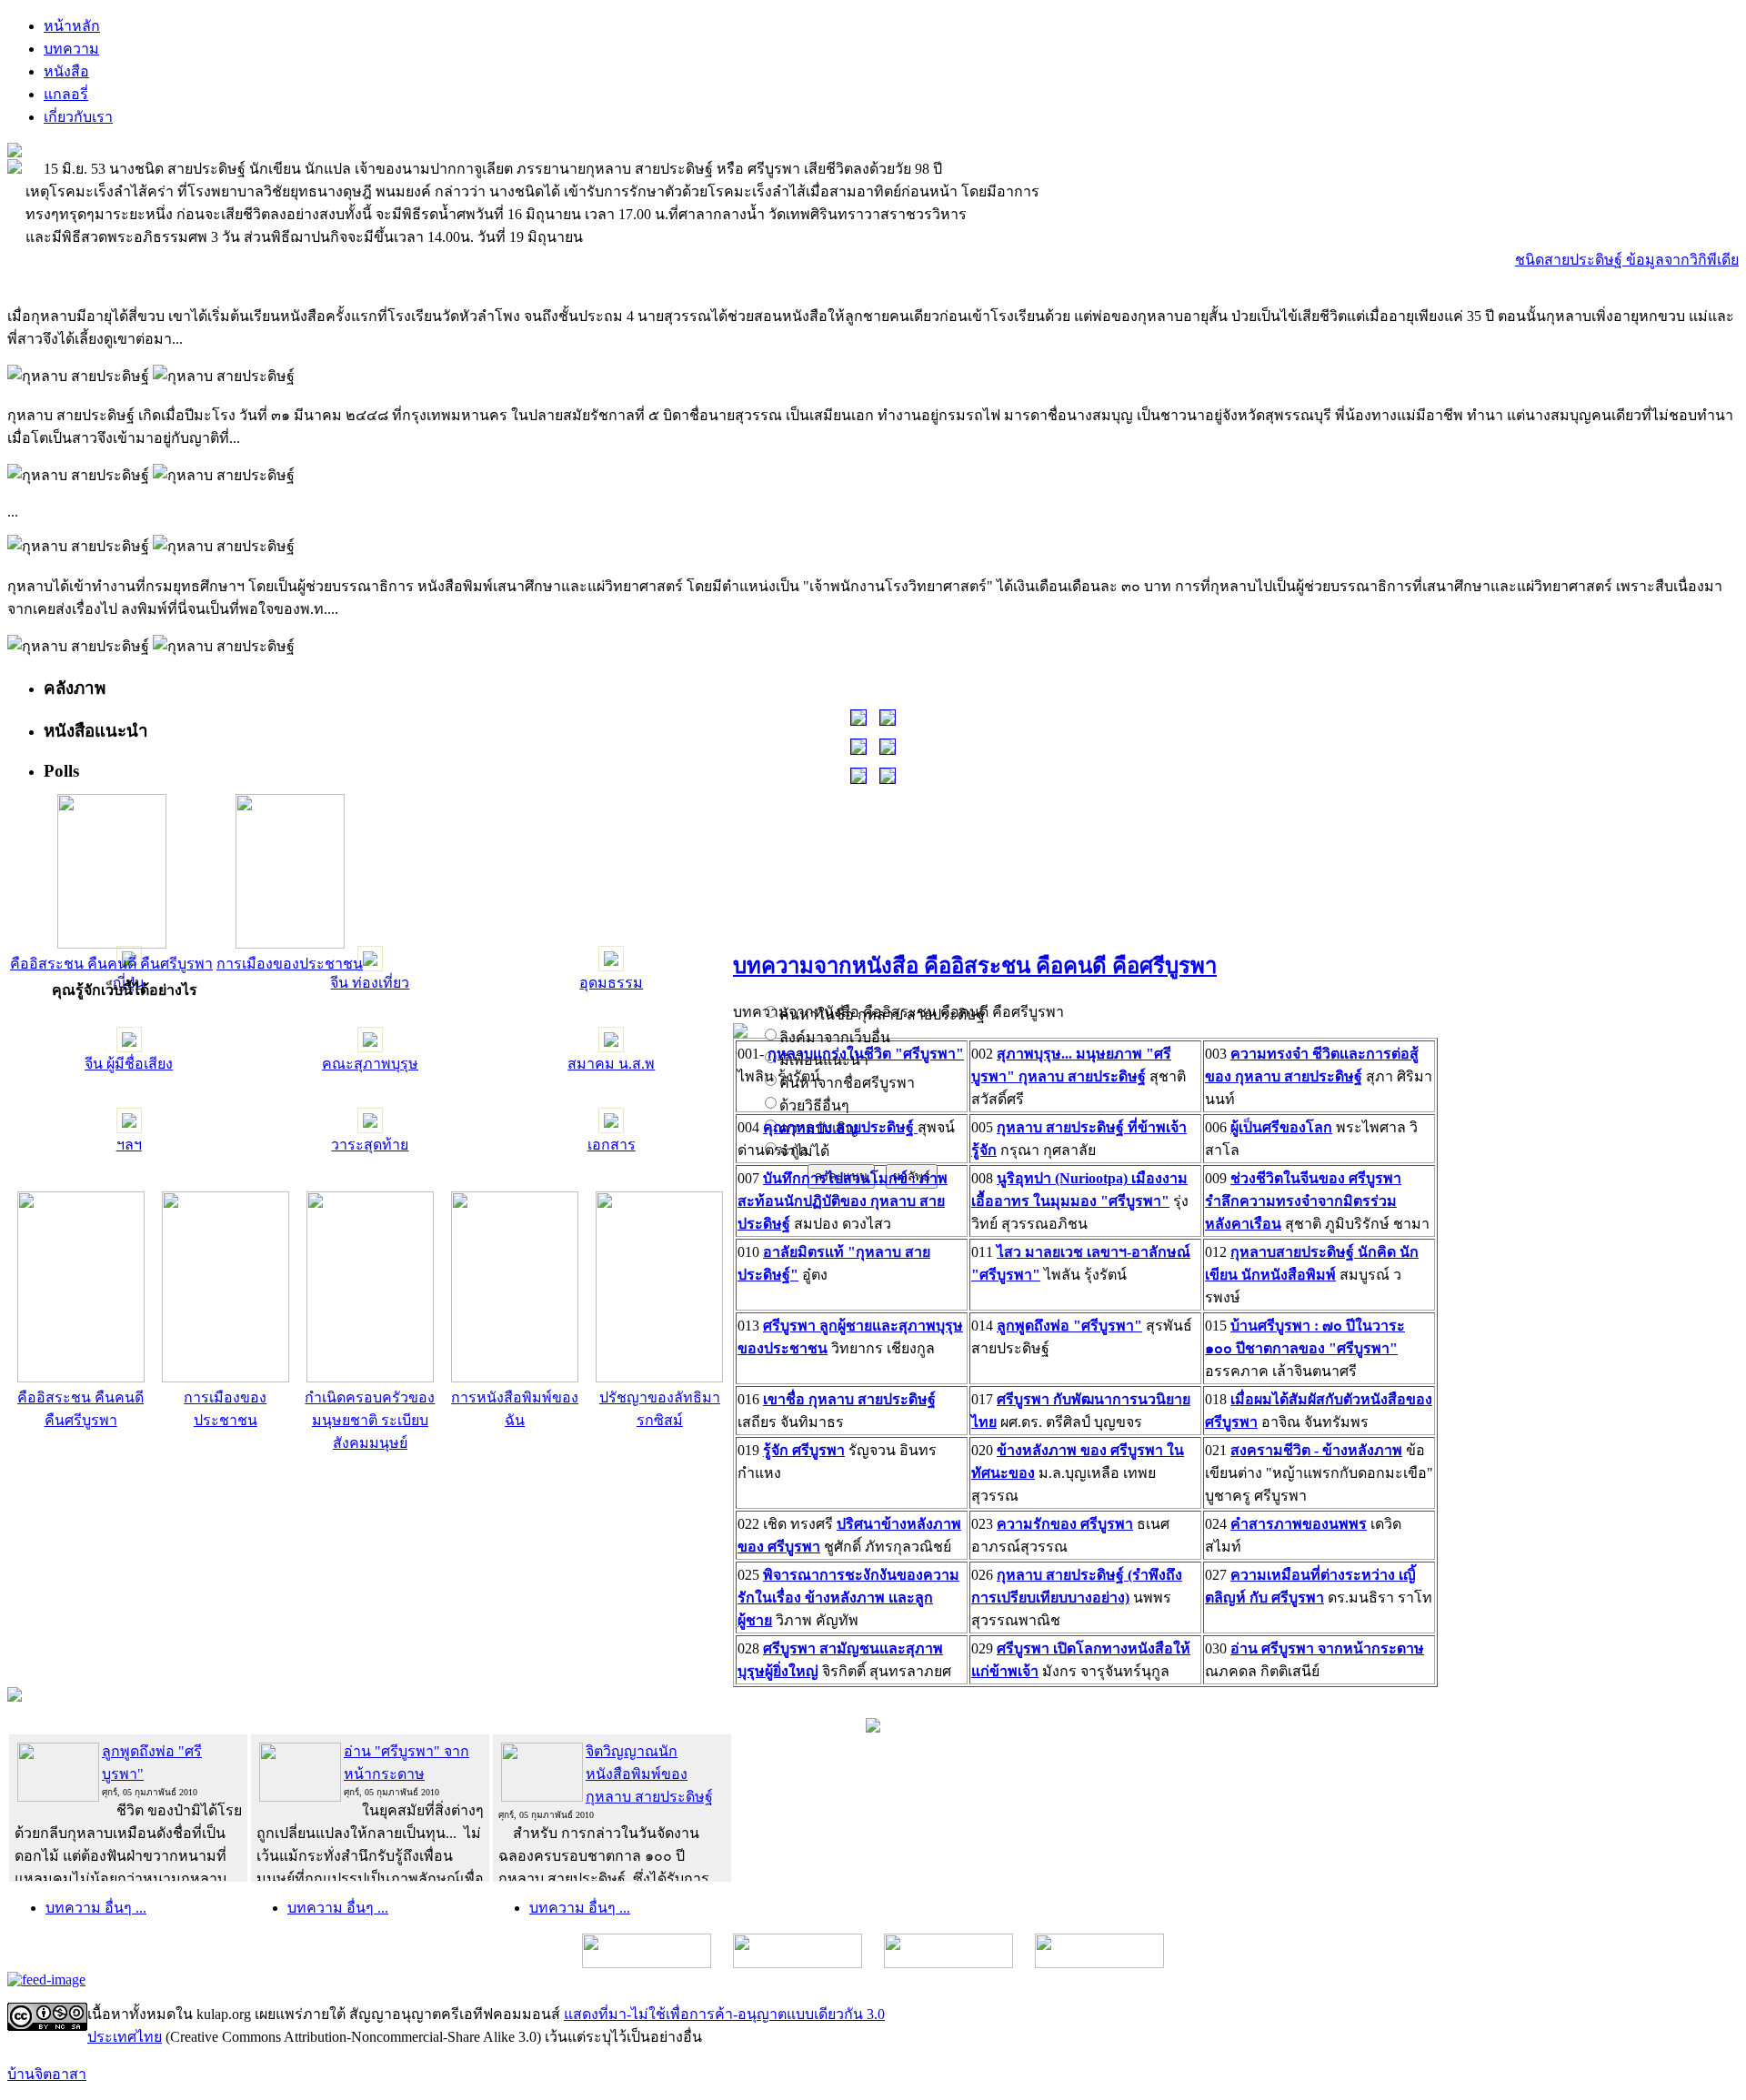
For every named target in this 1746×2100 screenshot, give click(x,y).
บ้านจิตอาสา (47, 2074)
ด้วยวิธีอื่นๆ (814, 1105)
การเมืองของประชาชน (290, 964)
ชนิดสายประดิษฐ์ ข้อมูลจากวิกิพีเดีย (1627, 260)
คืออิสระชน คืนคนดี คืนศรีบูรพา (111, 964)
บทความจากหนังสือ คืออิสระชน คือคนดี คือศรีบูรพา (975, 966)
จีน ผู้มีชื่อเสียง (129, 1064)
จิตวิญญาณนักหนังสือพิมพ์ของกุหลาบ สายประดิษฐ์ (649, 1774)
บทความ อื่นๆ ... (96, 1908)
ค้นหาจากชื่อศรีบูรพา (847, 1083)
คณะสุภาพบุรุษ (370, 1064)
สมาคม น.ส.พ (611, 1064)
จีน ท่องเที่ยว (370, 983)
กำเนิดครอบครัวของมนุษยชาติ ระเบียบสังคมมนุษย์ (370, 1420)
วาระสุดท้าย (370, 1145)
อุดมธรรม (611, 983)
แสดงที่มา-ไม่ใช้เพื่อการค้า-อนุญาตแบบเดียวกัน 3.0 (724, 2014)
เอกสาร (612, 1145)
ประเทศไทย (125, 2037)
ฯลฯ (129, 1145)
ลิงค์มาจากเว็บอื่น (835, 1037)
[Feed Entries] (46, 1979)
